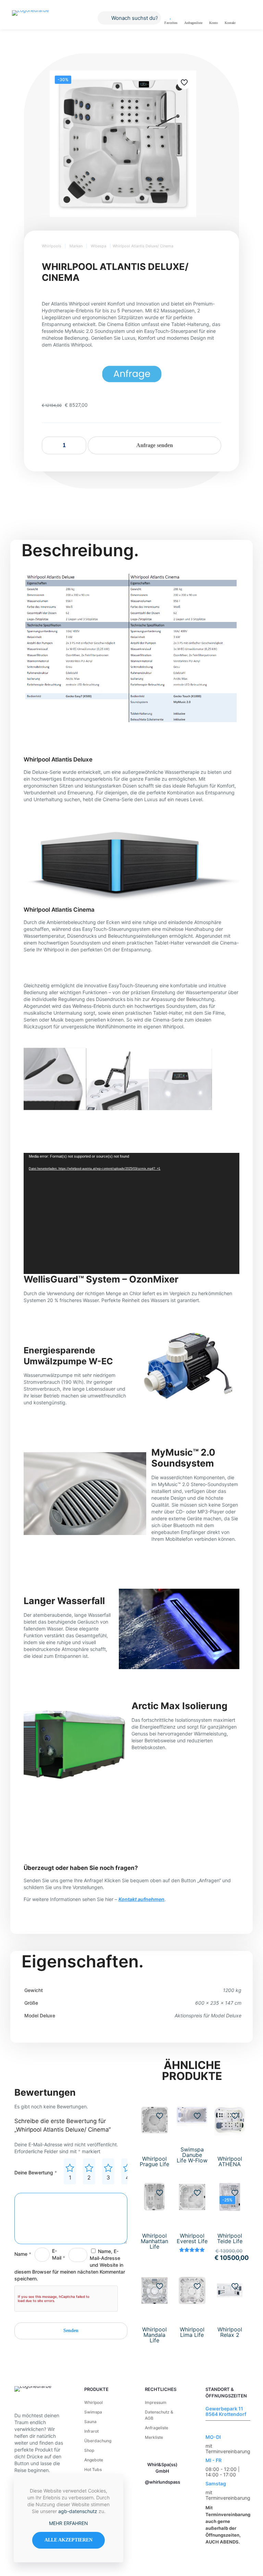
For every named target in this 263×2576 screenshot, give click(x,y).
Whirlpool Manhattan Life (154, 2241)
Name (23, 2254)
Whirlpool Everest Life (192, 2238)
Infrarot (91, 2431)
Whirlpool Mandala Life (154, 2335)
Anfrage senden (155, 445)
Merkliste (154, 2437)
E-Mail (59, 2254)
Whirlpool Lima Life (192, 2332)
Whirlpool (93, 2402)
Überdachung (98, 2441)
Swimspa (93, 2412)
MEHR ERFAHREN (68, 2523)
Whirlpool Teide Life (230, 2238)
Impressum (156, 2402)
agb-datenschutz (78, 2511)
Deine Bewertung (36, 2172)
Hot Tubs (93, 2469)
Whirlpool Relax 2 (230, 2332)
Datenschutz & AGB (159, 2415)
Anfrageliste (156, 2428)
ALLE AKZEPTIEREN (68, 2540)
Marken (76, 246)
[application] (131, 1213)
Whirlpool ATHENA (230, 2161)
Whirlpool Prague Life (154, 2161)
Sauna (90, 2422)
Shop (89, 2450)
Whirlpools (52, 246)
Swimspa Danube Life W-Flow (192, 2155)
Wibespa (98, 246)
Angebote (94, 2460)
